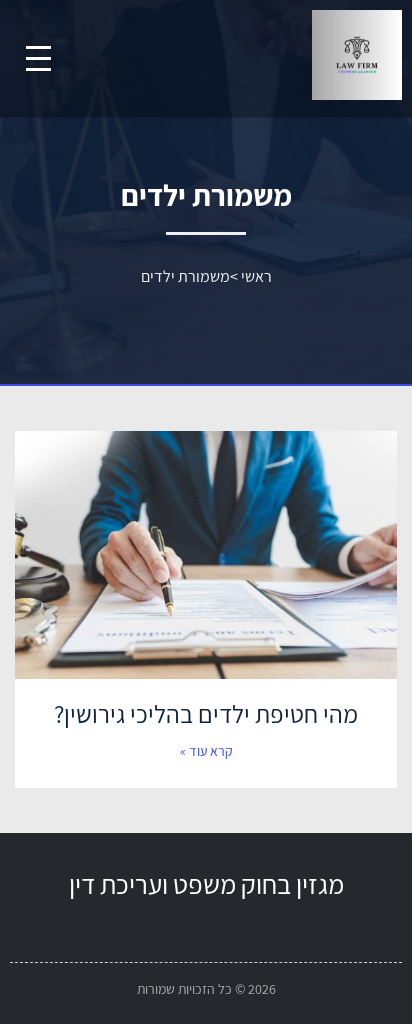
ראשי (256, 276)
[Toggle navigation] (38, 58)
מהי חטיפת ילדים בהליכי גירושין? (206, 713)
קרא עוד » (206, 751)
